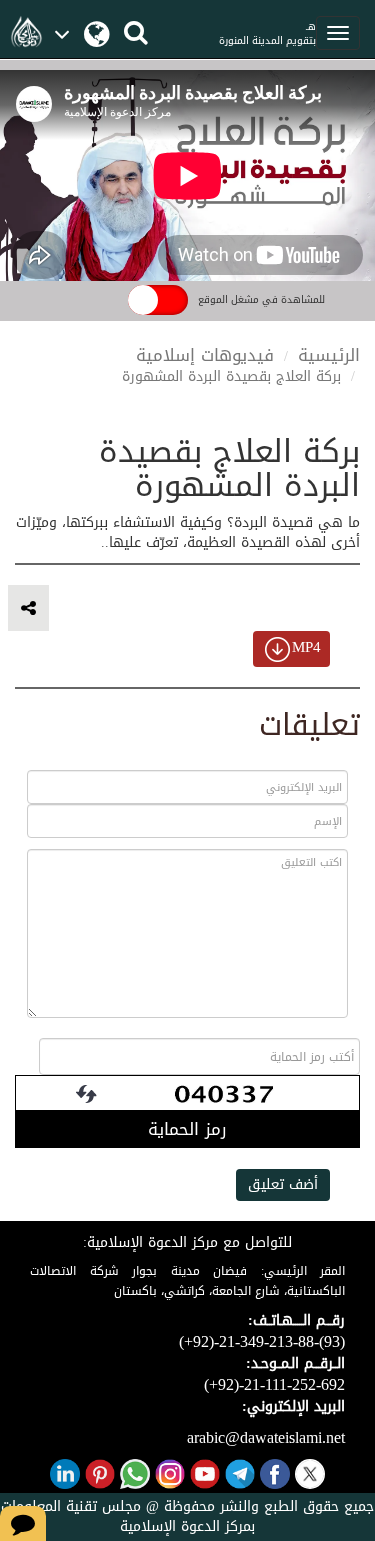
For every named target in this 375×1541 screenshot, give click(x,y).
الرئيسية (329, 355)
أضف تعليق (283, 1184)
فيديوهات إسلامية (205, 355)
